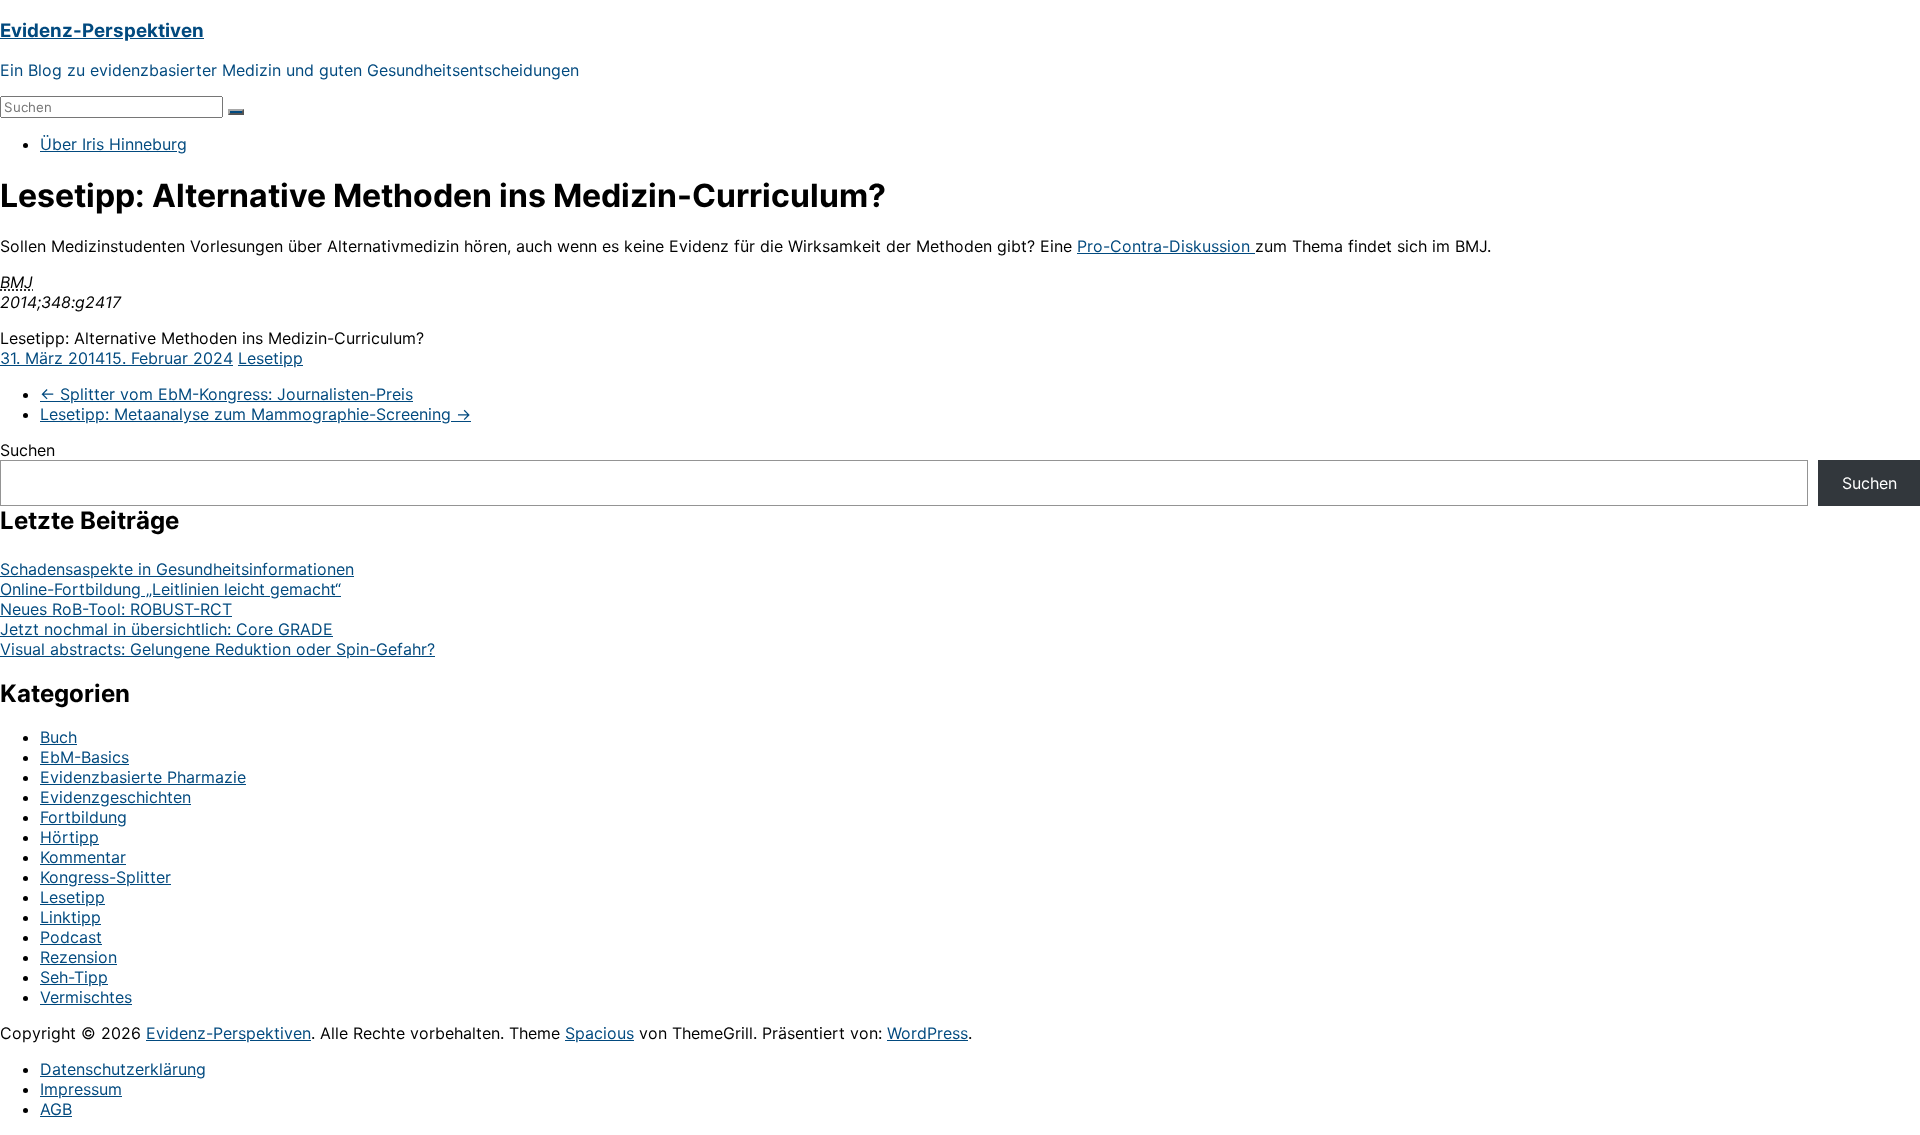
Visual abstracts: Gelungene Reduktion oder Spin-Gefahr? (217, 649)
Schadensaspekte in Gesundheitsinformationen (177, 569)
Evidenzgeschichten (115, 797)
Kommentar (83, 857)
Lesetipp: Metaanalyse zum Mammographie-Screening (255, 414)
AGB (56, 1109)
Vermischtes (86, 997)
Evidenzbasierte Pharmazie (143, 777)
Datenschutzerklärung (123, 1069)
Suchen (27, 450)
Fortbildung (83, 817)
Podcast (71, 937)
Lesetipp (270, 358)
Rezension (78, 957)
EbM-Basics (84, 757)
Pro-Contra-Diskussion (1166, 246)
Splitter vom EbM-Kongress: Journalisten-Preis (226, 394)
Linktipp (70, 917)
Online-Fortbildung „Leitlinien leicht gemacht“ (170, 589)
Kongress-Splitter (105, 877)
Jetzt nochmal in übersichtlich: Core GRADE (166, 629)
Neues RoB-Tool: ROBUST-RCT (116, 609)
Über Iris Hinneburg (113, 144)
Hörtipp (69, 837)
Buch (58, 737)
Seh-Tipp (74, 977)
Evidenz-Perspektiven (102, 30)
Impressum (81, 1089)
